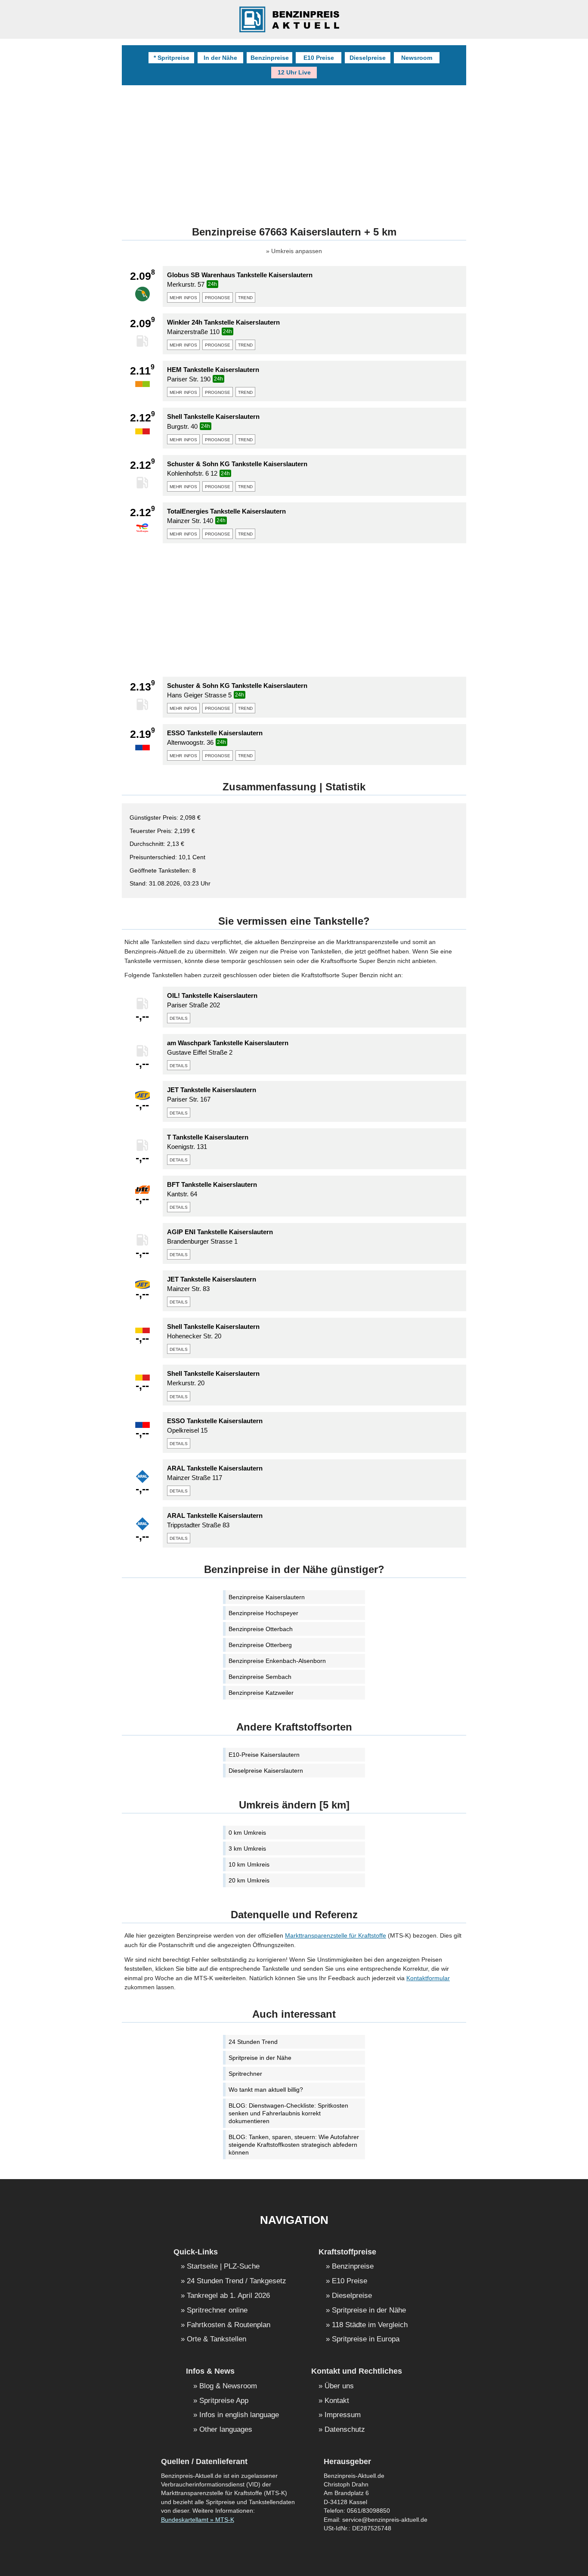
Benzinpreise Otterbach (261, 1629)
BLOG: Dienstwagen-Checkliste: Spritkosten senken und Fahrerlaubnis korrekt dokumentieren (288, 2113)
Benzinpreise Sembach (260, 1677)
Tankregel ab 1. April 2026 (228, 2296)
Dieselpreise (368, 58)
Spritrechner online (217, 2311)
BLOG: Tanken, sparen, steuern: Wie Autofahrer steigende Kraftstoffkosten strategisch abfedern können (294, 2145)
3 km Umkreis (247, 1848)
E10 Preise (319, 58)
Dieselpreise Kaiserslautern (266, 1771)
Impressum (343, 2415)
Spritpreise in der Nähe (260, 2058)
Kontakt (337, 2401)
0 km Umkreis (247, 1833)
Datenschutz (345, 2430)
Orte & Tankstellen (217, 2339)
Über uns (339, 2386)
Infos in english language (239, 2415)
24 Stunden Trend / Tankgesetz (237, 2281)
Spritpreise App (224, 2401)
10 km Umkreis (249, 1864)
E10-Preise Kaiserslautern (264, 1755)
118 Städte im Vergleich (370, 2325)
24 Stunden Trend (253, 2042)
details (179, 1018)
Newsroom (417, 58)
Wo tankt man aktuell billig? (266, 2090)
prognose (218, 297)
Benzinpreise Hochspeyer (263, 1613)
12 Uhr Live (294, 72)
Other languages (226, 2430)
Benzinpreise (270, 58)
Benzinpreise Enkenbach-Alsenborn (277, 1661)
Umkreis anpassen (297, 251)
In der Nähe (220, 58)
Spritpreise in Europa (366, 2339)
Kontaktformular (428, 1978)
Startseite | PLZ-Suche (223, 2267)
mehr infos (183, 297)
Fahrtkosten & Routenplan (229, 2325)
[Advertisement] (294, 610)
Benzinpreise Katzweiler (261, 1693)
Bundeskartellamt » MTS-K (198, 2520)
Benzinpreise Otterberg (260, 1645)
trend (245, 297)
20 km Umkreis (249, 1880)
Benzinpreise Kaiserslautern (267, 1597)
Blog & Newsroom (228, 2386)
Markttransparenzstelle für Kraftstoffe (336, 1935)
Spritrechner (245, 2074)
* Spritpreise (172, 58)
